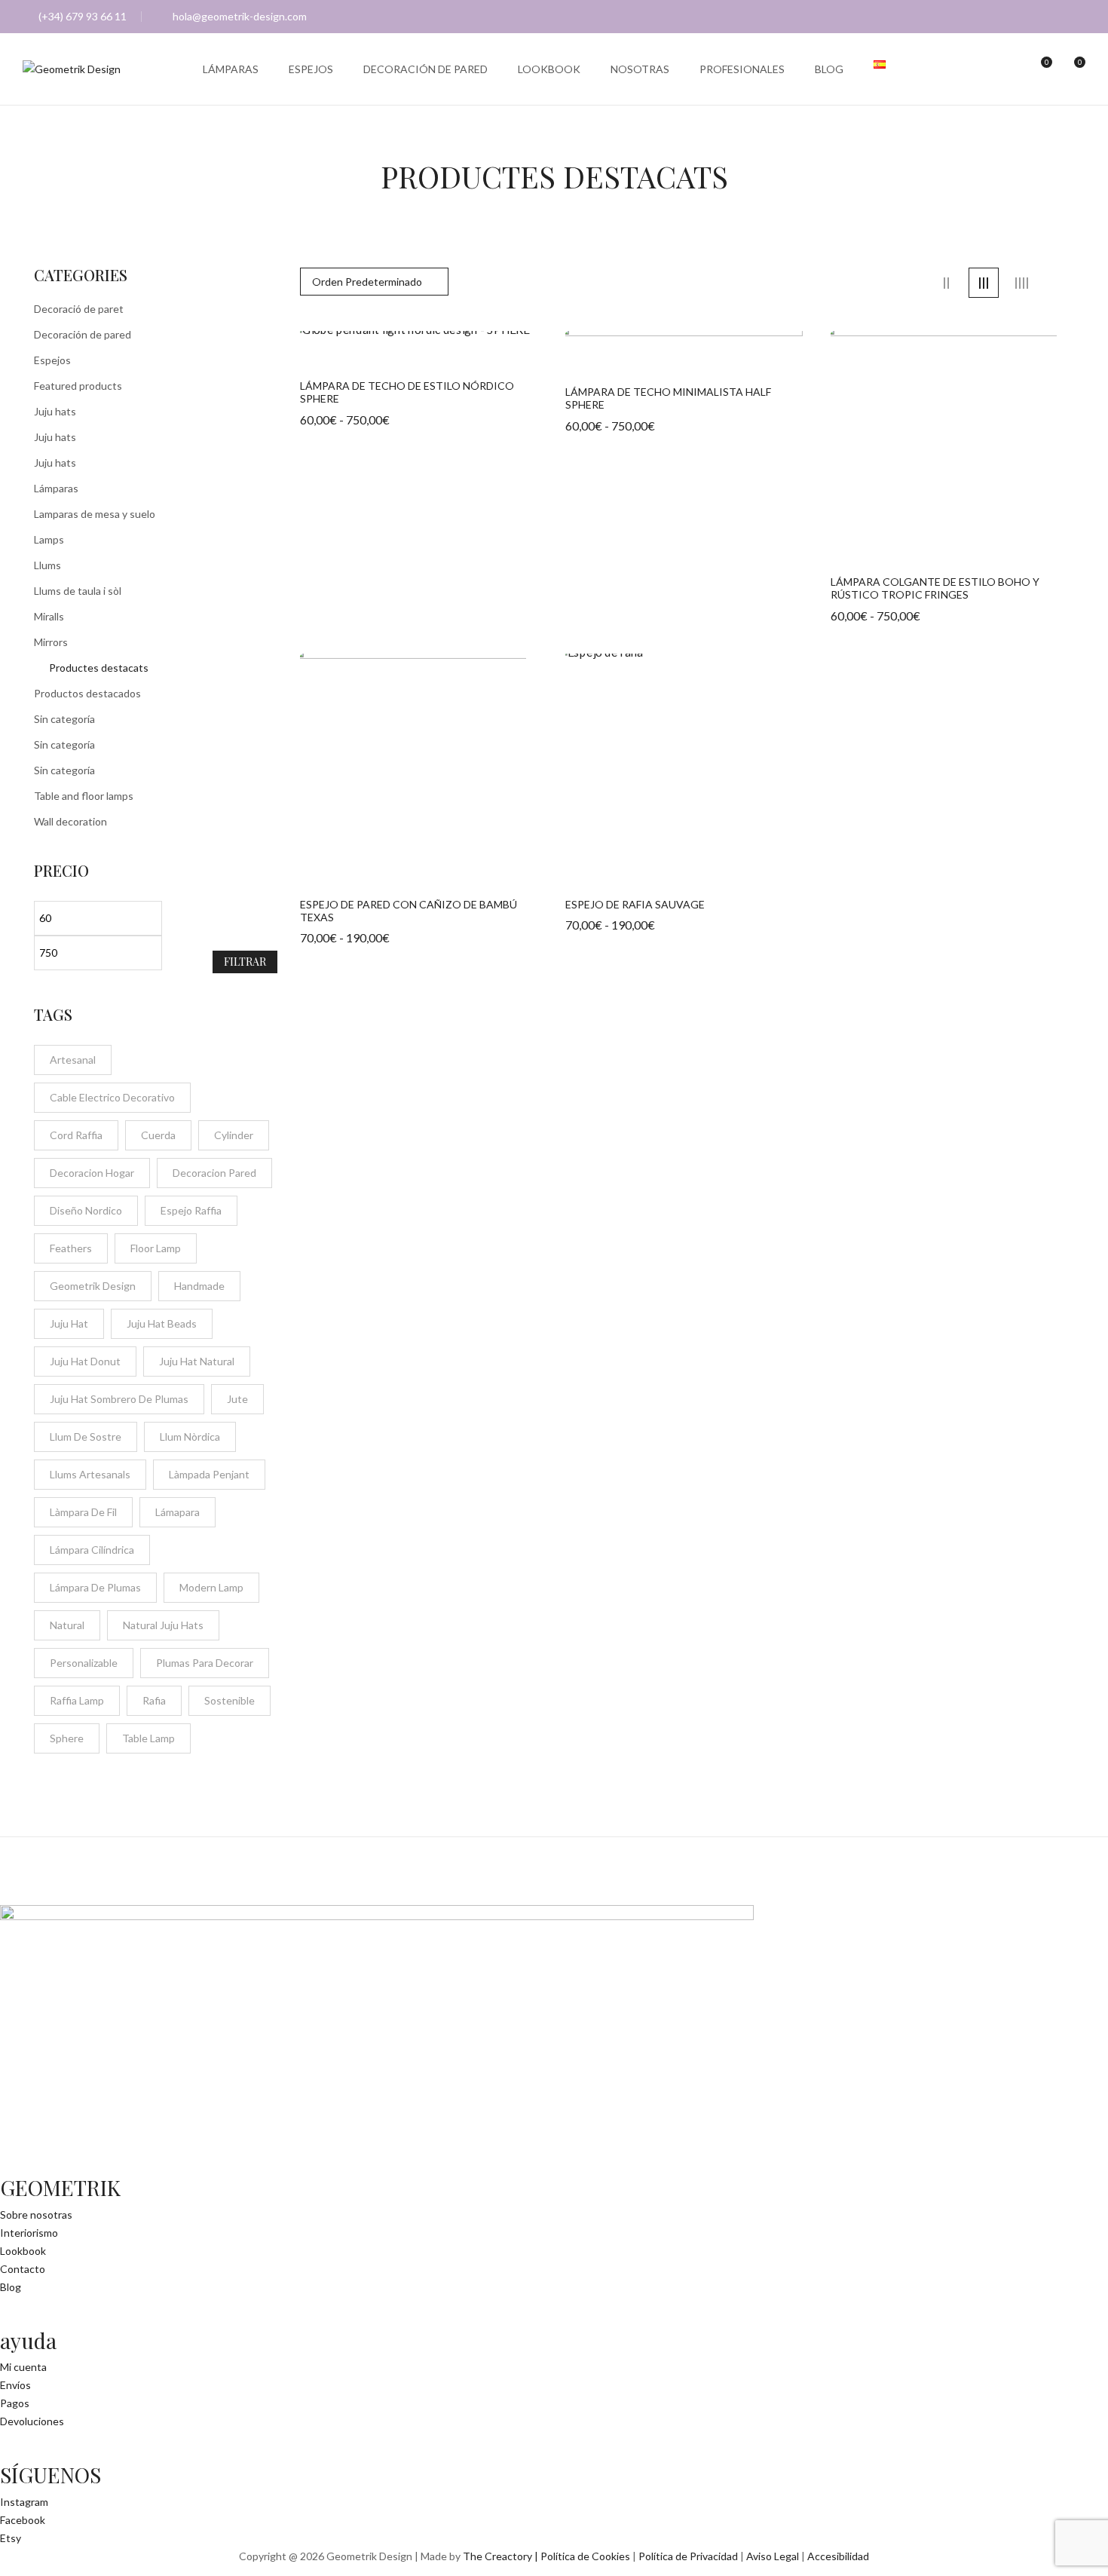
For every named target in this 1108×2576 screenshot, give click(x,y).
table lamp (148, 1738)
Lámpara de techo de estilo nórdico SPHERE (407, 392)
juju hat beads (162, 1323)
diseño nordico (86, 1210)
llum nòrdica (190, 1437)
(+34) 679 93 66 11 (83, 16)
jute (237, 1399)
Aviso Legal (773, 2556)
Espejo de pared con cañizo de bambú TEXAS (409, 911)
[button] (1072, 69)
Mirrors (51, 642)
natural (67, 1625)
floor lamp (156, 1248)
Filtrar (245, 962)
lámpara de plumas (95, 1587)
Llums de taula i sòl (78, 591)
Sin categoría (64, 719)
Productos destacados (87, 693)
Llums (47, 565)
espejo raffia (191, 1210)
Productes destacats (99, 668)
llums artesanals (90, 1474)
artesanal (73, 1060)
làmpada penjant (209, 1474)
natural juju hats (163, 1625)
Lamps (49, 539)
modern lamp (211, 1587)
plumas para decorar (205, 1663)
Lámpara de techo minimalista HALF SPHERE (668, 398)
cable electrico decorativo (112, 1097)
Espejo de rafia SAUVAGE (635, 905)
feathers (71, 1248)
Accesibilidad (838, 2556)
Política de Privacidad (688, 2556)
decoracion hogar (92, 1173)
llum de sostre (86, 1437)
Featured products (78, 386)
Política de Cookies (585, 2556)
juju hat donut (85, 1361)
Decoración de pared (83, 334)
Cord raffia (76, 1135)
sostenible (230, 1700)
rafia (154, 1700)
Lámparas (56, 488)
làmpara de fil (83, 1512)
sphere (67, 1738)
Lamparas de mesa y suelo (95, 514)
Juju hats (55, 411)
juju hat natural (197, 1361)
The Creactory (497, 2556)
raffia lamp (77, 1700)
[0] (1039, 69)
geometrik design (93, 1286)
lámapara (178, 1512)
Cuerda (158, 1135)
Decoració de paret (79, 309)
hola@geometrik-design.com (240, 16)
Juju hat (69, 1323)
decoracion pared (214, 1173)
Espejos (52, 360)
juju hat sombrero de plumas (119, 1399)
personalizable (84, 1663)
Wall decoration (70, 821)
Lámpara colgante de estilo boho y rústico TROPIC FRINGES (935, 588)
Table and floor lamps (84, 796)
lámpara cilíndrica (92, 1550)
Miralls (49, 616)
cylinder (234, 1135)
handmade (199, 1286)
